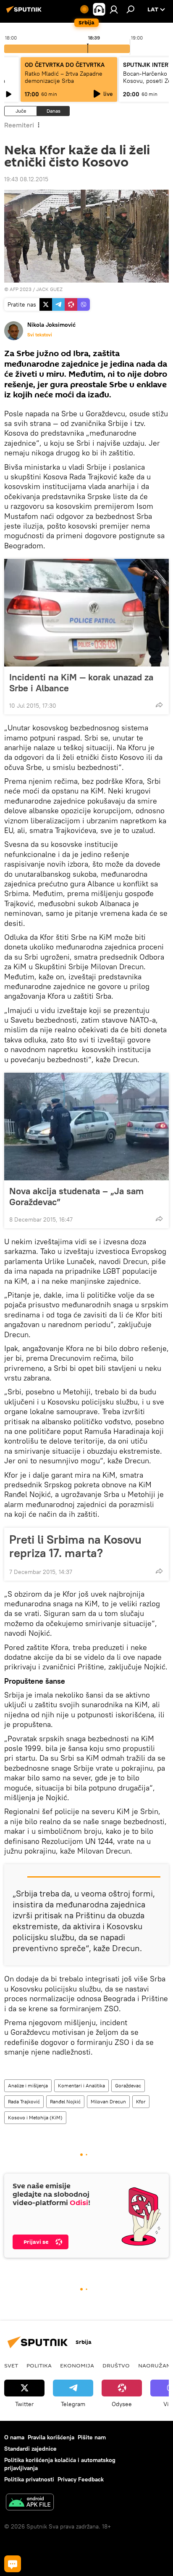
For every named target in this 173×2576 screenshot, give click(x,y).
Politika (39, 2365)
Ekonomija (77, 2365)
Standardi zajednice (30, 2449)
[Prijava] (114, 9)
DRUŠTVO (116, 2365)
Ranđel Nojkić (65, 2101)
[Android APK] (30, 2503)
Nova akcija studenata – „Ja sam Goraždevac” (76, 1196)
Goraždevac (128, 2085)
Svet (11, 2365)
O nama (14, 2437)
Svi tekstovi (40, 335)
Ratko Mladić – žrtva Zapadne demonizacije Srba (64, 77)
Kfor (141, 2101)
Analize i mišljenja (28, 2085)
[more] (159, 705)
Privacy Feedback (81, 2479)
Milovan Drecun (108, 2101)
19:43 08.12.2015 (26, 179)
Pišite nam (92, 2437)
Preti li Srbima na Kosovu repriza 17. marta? (75, 1546)
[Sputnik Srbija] (25, 13)
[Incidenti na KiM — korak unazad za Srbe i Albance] (86, 613)
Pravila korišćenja (51, 2437)
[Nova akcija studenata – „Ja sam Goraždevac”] (86, 1127)
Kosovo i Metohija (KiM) (35, 2117)
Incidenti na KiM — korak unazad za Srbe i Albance (81, 682)
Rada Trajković (24, 2101)
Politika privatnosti (29, 2479)
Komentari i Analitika (81, 2085)
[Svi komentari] (13, 2564)
